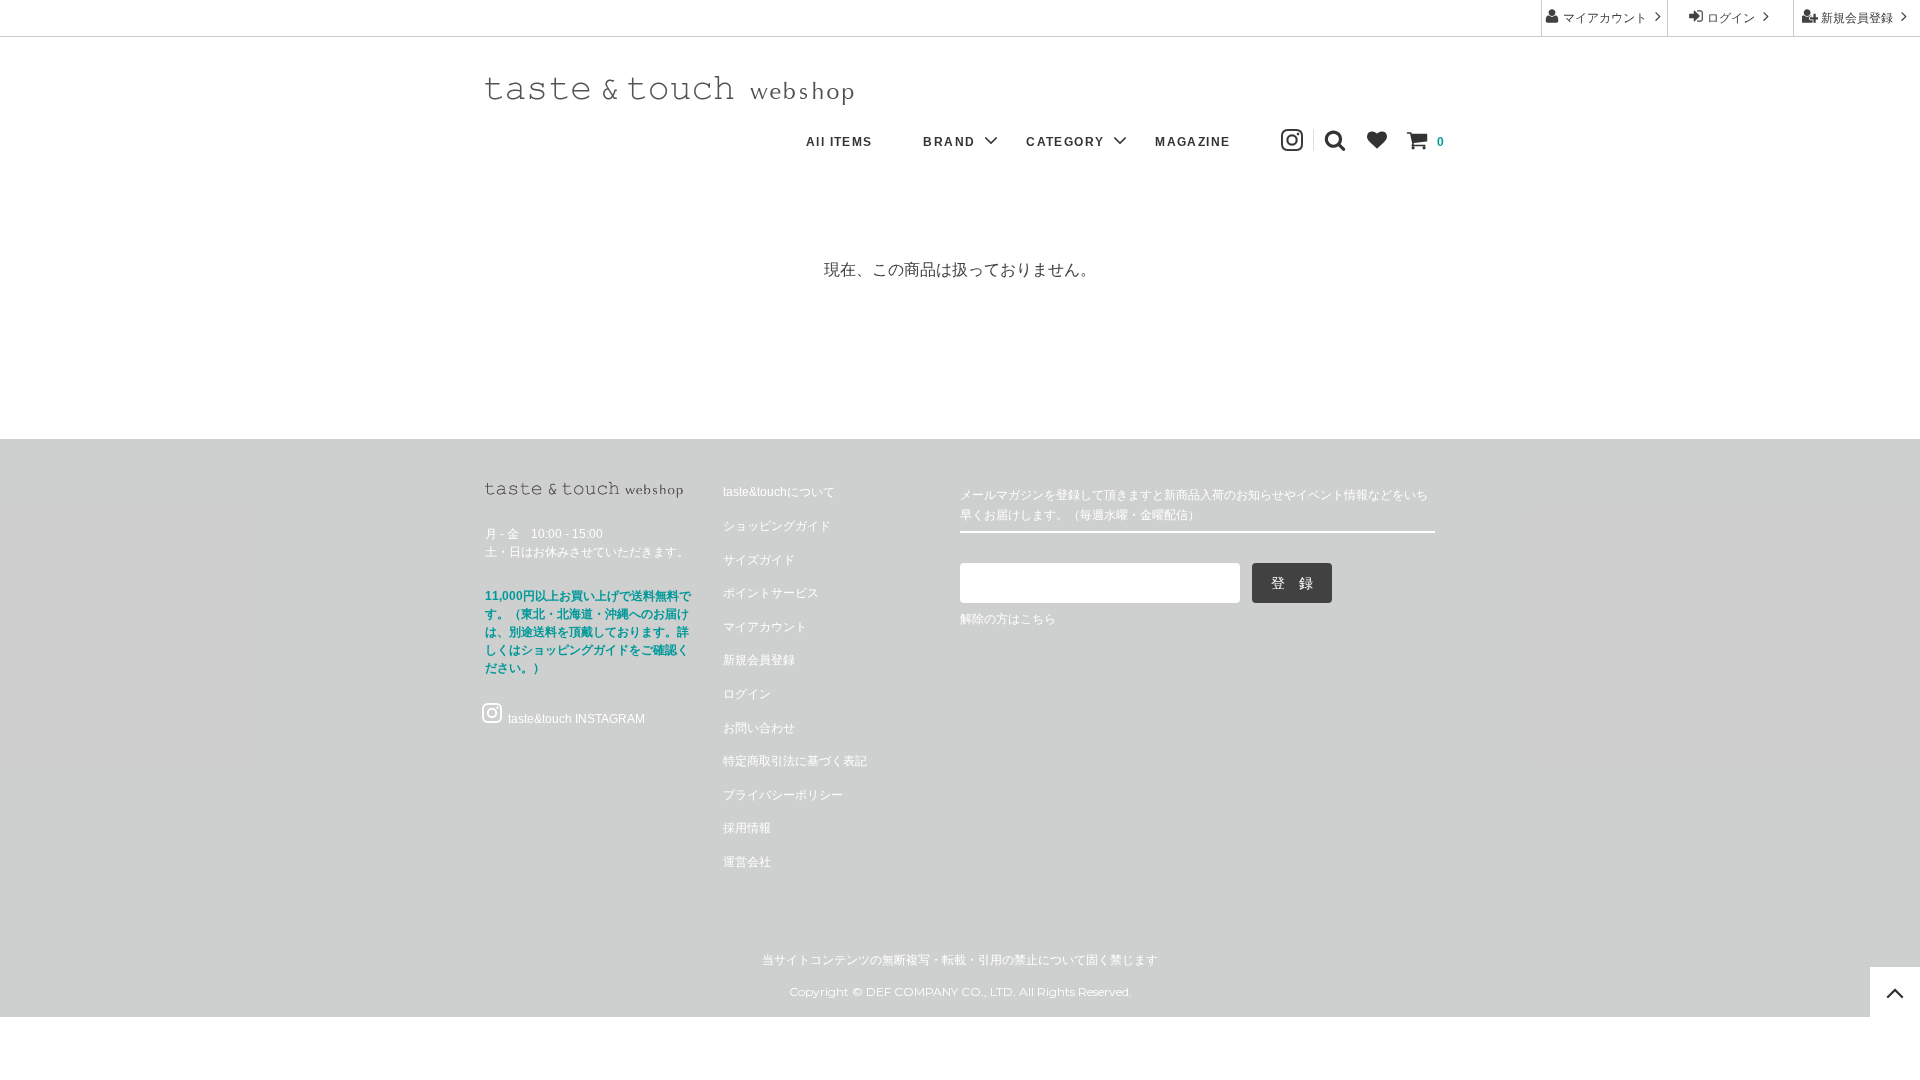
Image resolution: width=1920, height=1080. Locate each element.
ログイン (1731, 18)
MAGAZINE (1192, 142)
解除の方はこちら (1008, 619)
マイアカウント (1605, 18)
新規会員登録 (1857, 18)
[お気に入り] (1377, 140)
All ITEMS (839, 142)
